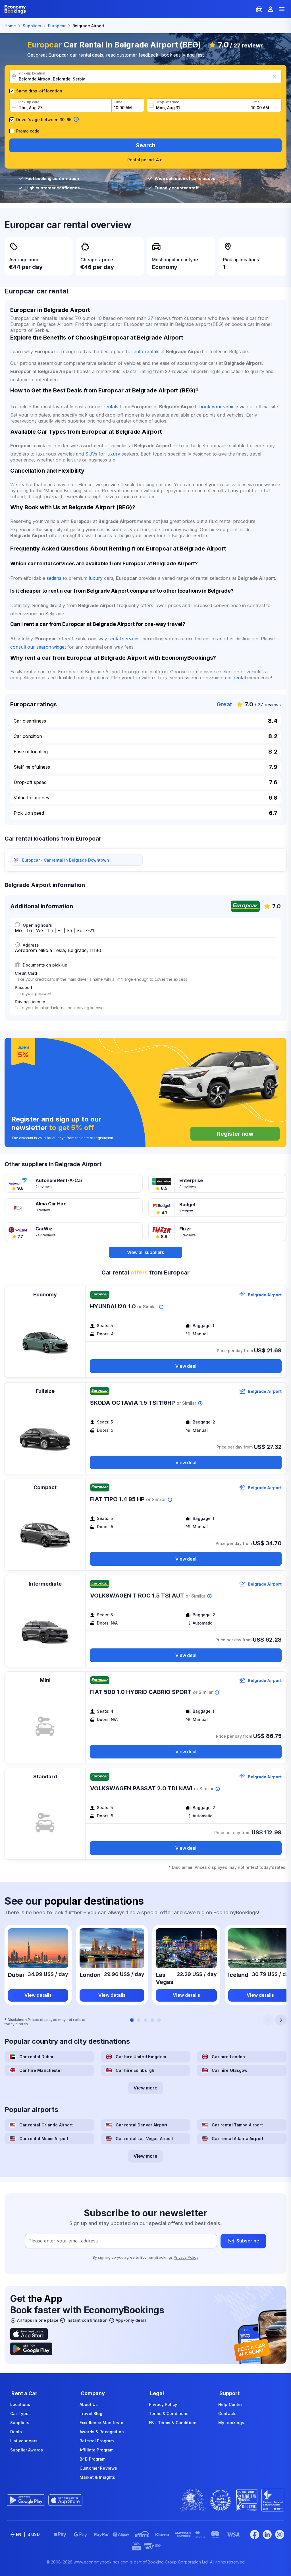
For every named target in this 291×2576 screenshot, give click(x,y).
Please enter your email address (63, 2241)
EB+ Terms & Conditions (173, 2423)
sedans (54, 578)
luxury (113, 454)
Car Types (20, 2413)
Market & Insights (97, 2477)
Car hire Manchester (41, 2070)
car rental (106, 407)
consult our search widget (38, 647)
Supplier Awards (27, 2450)
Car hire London (228, 2057)
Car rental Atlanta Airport (238, 2139)
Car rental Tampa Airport (237, 2125)
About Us (89, 2404)
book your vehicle (219, 407)
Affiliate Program (96, 2450)
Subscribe (248, 2241)
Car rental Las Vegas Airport (145, 2139)
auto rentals (147, 351)
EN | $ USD (28, 2534)
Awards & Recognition (102, 2432)
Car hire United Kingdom (141, 2057)
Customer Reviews (98, 2468)
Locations (20, 2404)
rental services (124, 639)
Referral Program (97, 2441)
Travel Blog (91, 2413)
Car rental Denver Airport (142, 2125)
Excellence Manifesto (101, 2423)
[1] (132, 2020)
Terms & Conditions (169, 2413)
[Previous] (268, 2020)
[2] (139, 2020)
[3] (145, 2020)
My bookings (231, 2423)
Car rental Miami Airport (44, 2139)
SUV (90, 454)
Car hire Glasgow (230, 2070)
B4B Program (93, 2459)
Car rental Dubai (36, 2057)
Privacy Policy (186, 2257)
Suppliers (20, 2423)
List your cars (24, 2441)
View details (38, 1995)
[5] (159, 2020)
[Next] (281, 2020)
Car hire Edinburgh (135, 2070)
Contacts (227, 2413)
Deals (16, 2432)
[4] (152, 2020)
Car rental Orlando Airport (46, 2125)
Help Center (230, 2404)
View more (145, 2088)
